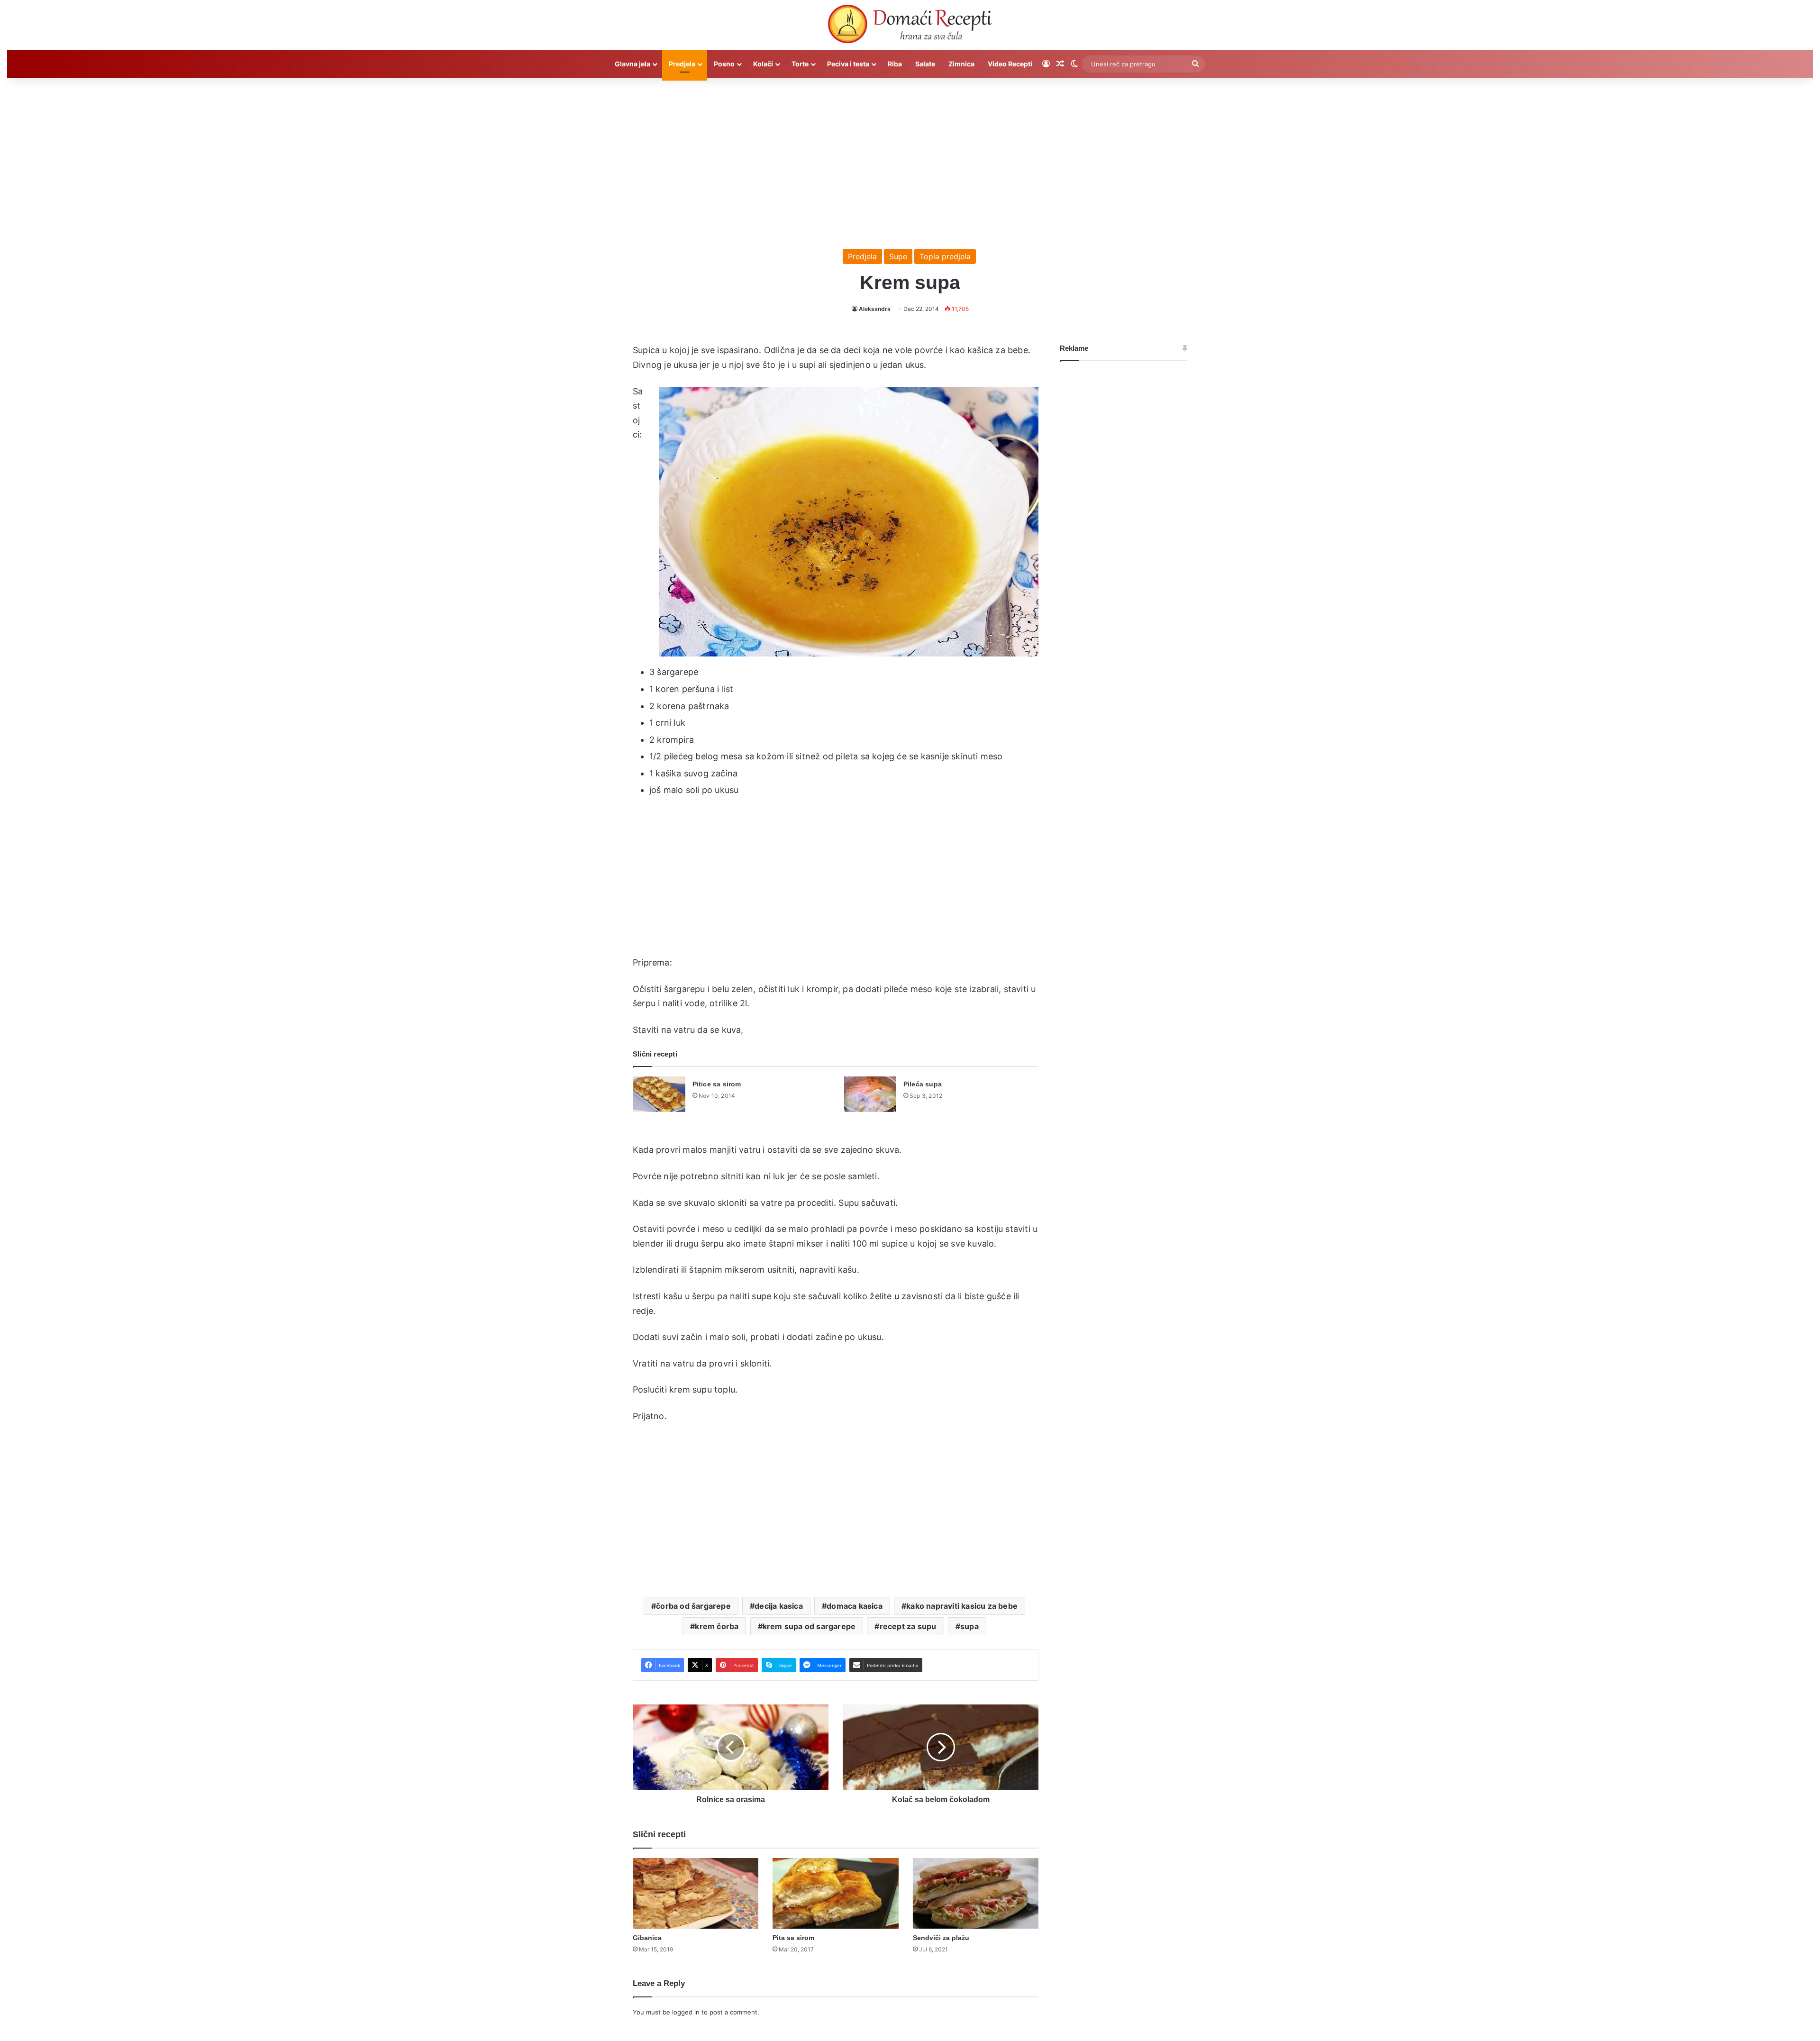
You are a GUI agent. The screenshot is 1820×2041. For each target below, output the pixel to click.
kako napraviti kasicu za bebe (962, 1606)
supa (969, 1626)
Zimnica (961, 64)
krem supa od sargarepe (809, 1626)
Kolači (763, 64)
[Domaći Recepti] (910, 26)
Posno (724, 64)
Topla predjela (945, 256)
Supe (898, 256)
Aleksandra (875, 309)
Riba (895, 64)
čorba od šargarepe (693, 1606)
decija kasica (779, 1606)
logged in (686, 2012)
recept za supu (908, 1626)
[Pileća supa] (870, 1094)
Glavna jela (632, 64)
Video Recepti (1010, 64)
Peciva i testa (848, 64)
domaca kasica (855, 1606)
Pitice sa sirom (717, 1084)
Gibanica (647, 1938)
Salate (925, 64)
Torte (800, 64)
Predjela (682, 64)
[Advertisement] (910, 159)
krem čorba (717, 1626)
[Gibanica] (696, 1894)
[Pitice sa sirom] (659, 1094)
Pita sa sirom (793, 1938)
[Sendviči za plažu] (976, 1894)
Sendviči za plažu (941, 1938)
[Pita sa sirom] (835, 1894)
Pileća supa (923, 1084)
